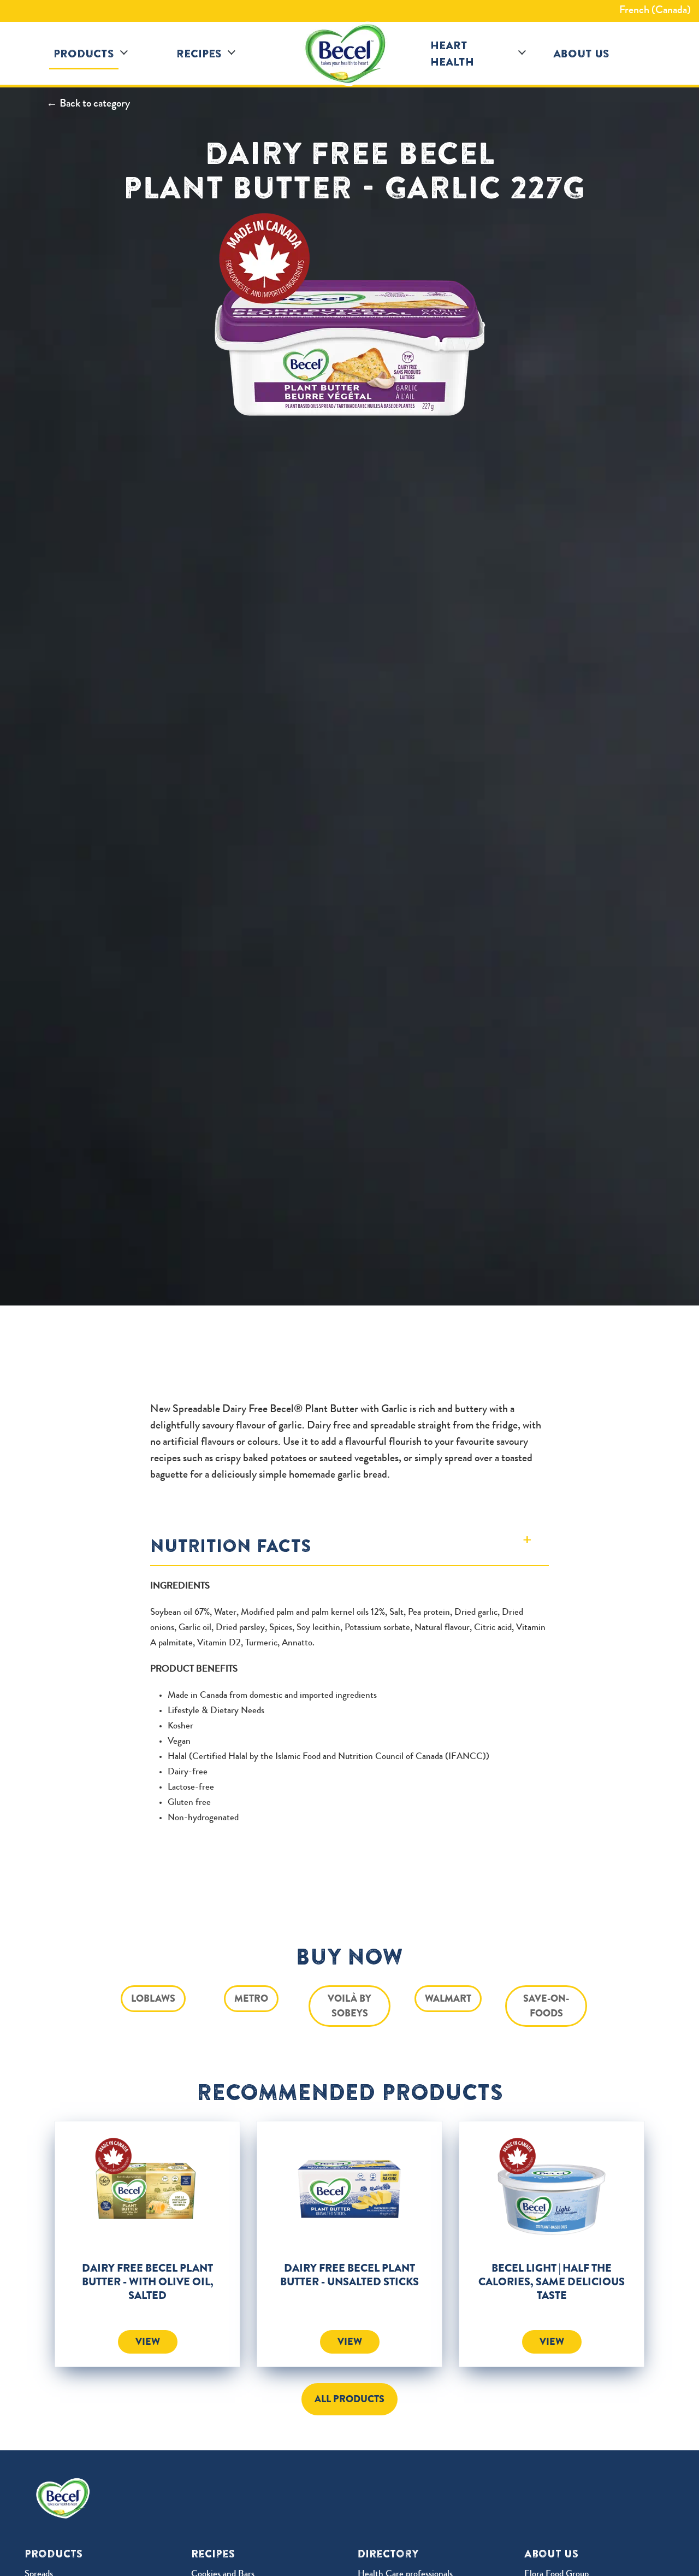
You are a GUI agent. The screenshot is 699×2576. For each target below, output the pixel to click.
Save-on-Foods (546, 2006)
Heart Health (452, 53)
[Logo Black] (349, 54)
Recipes (199, 53)
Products (84, 53)
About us (581, 53)
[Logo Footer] (66, 2485)
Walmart (448, 1998)
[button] (124, 53)
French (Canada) (655, 11)
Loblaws (153, 1998)
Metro (251, 1998)
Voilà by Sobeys (349, 2006)
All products (349, 2399)
